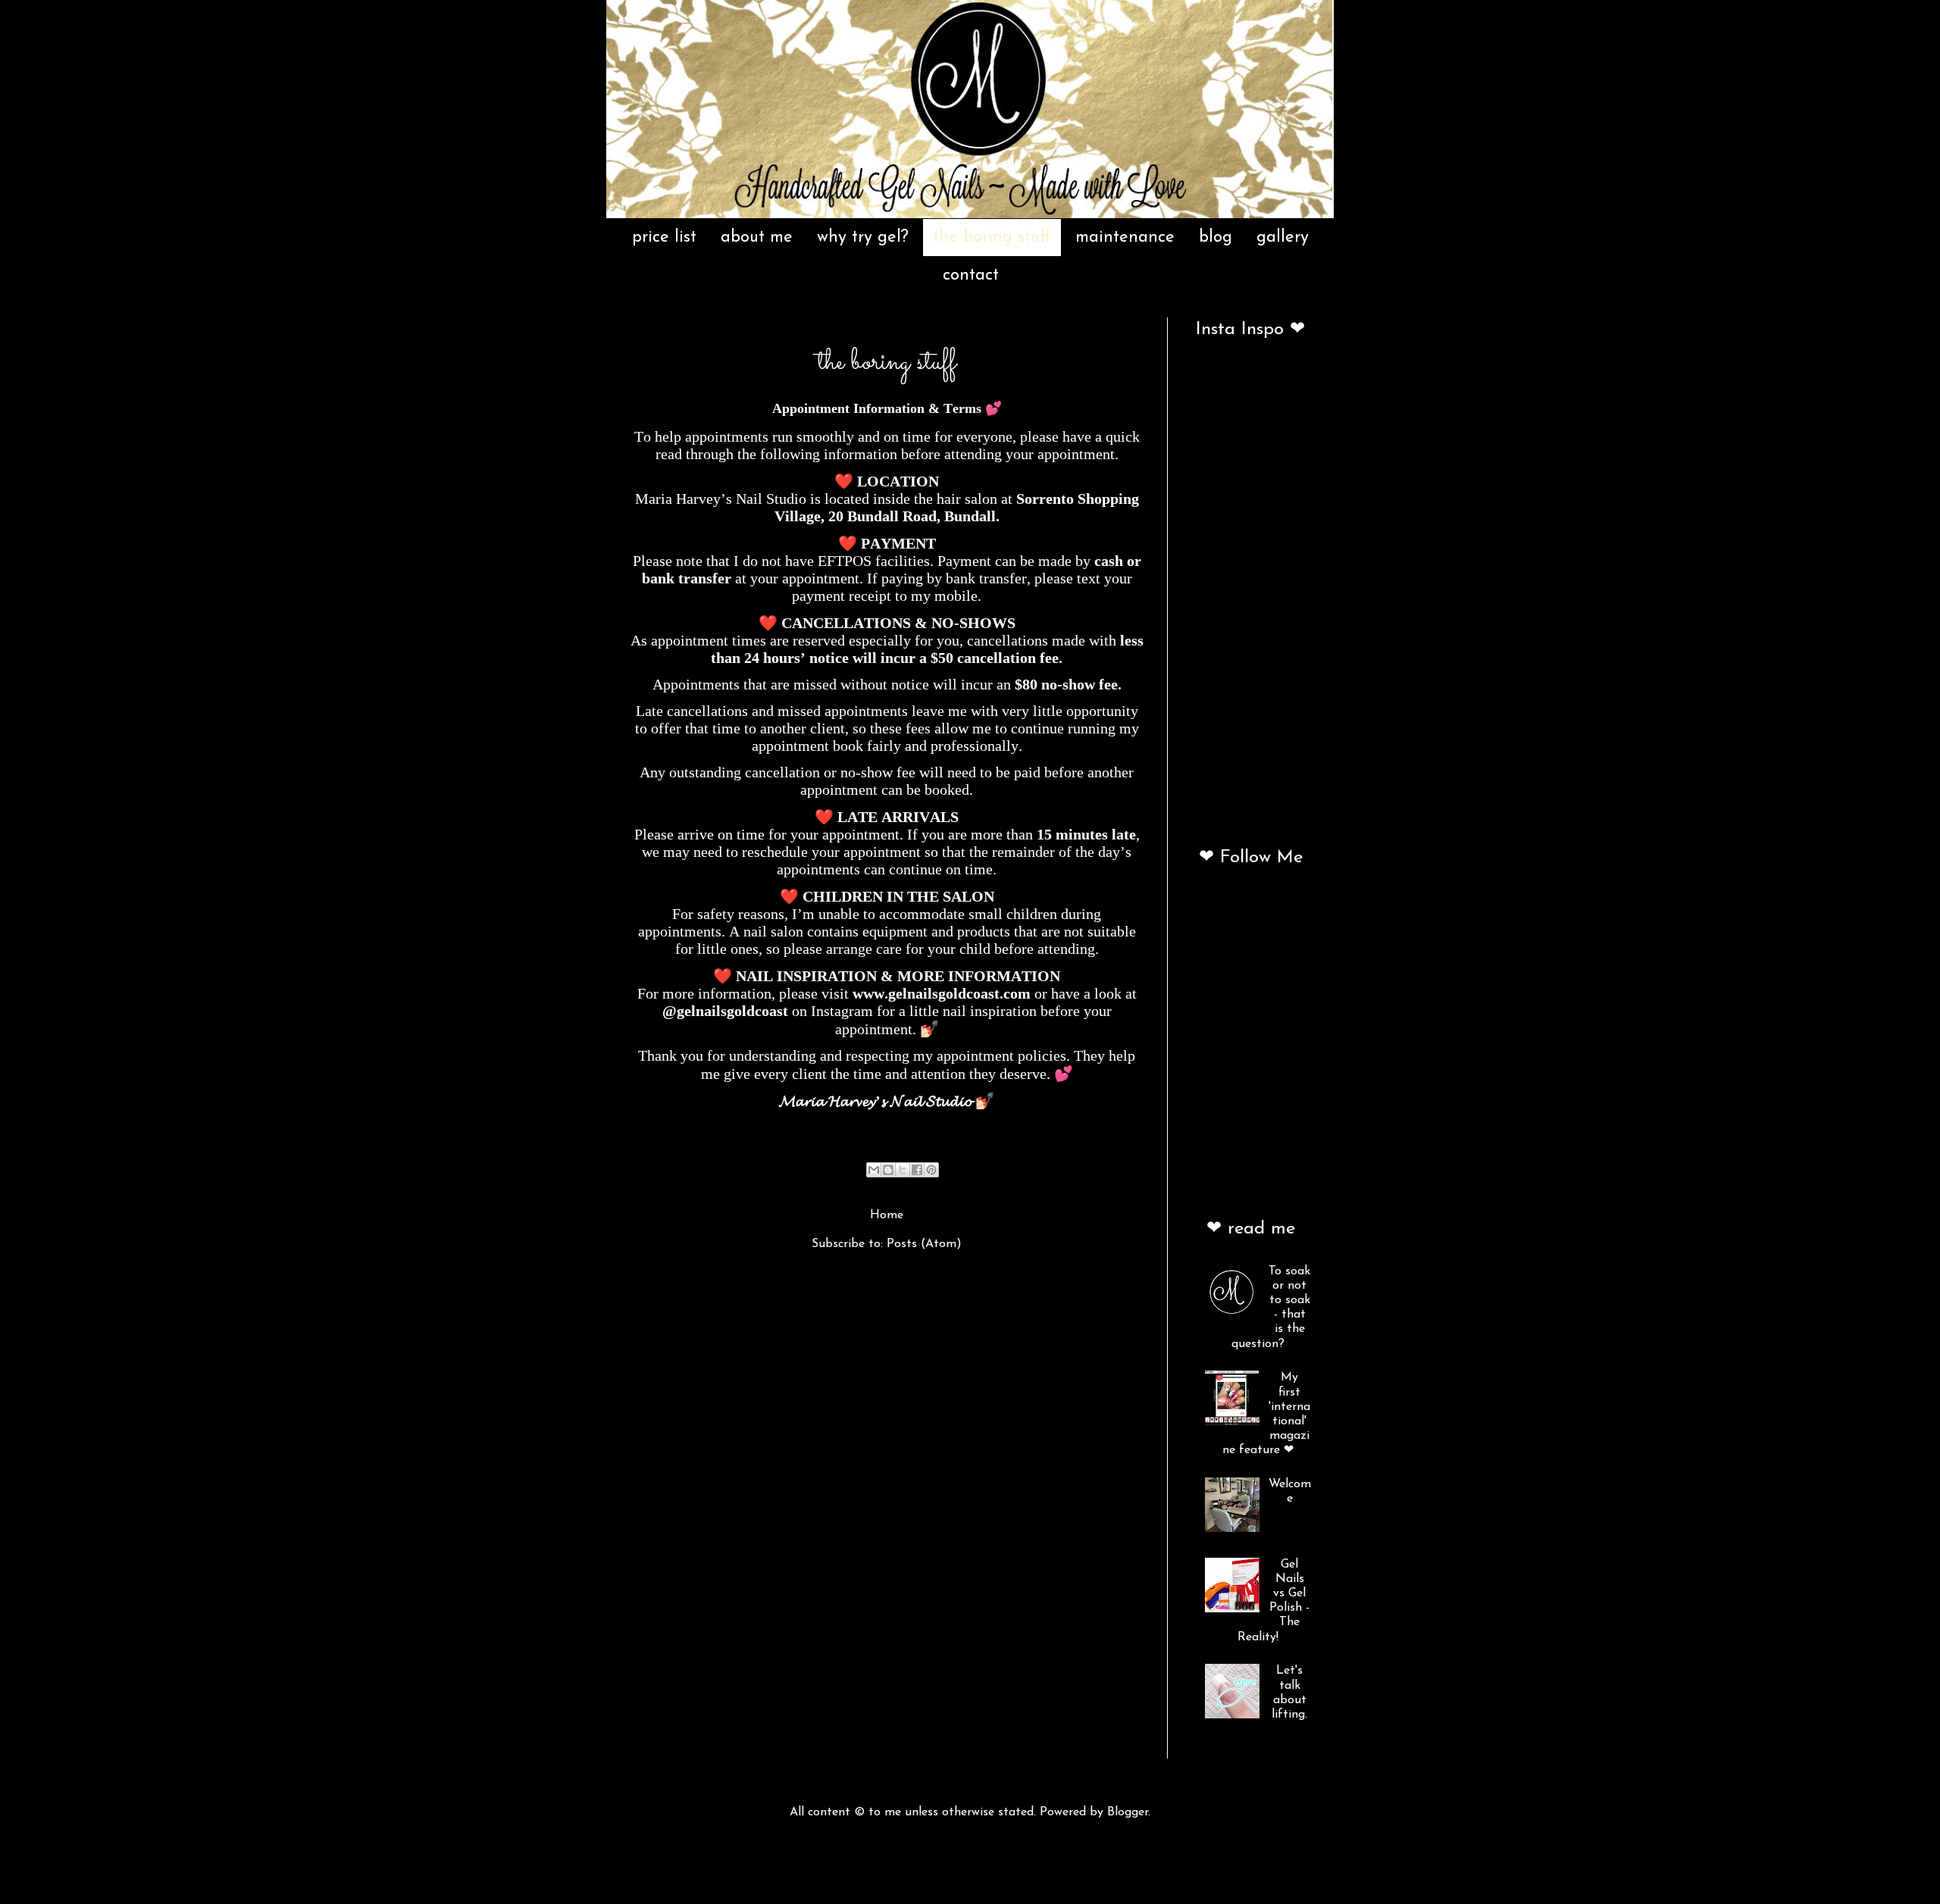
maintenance (1125, 238)
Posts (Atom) (924, 1244)
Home (887, 1215)
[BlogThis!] (888, 1170)
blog (1216, 238)
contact (971, 275)
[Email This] (874, 1170)
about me (757, 238)
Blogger (1128, 1812)
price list (664, 238)
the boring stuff (992, 238)
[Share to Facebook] (917, 1170)
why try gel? (863, 238)
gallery (1283, 238)
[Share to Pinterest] (931, 1170)
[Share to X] (903, 1170)
